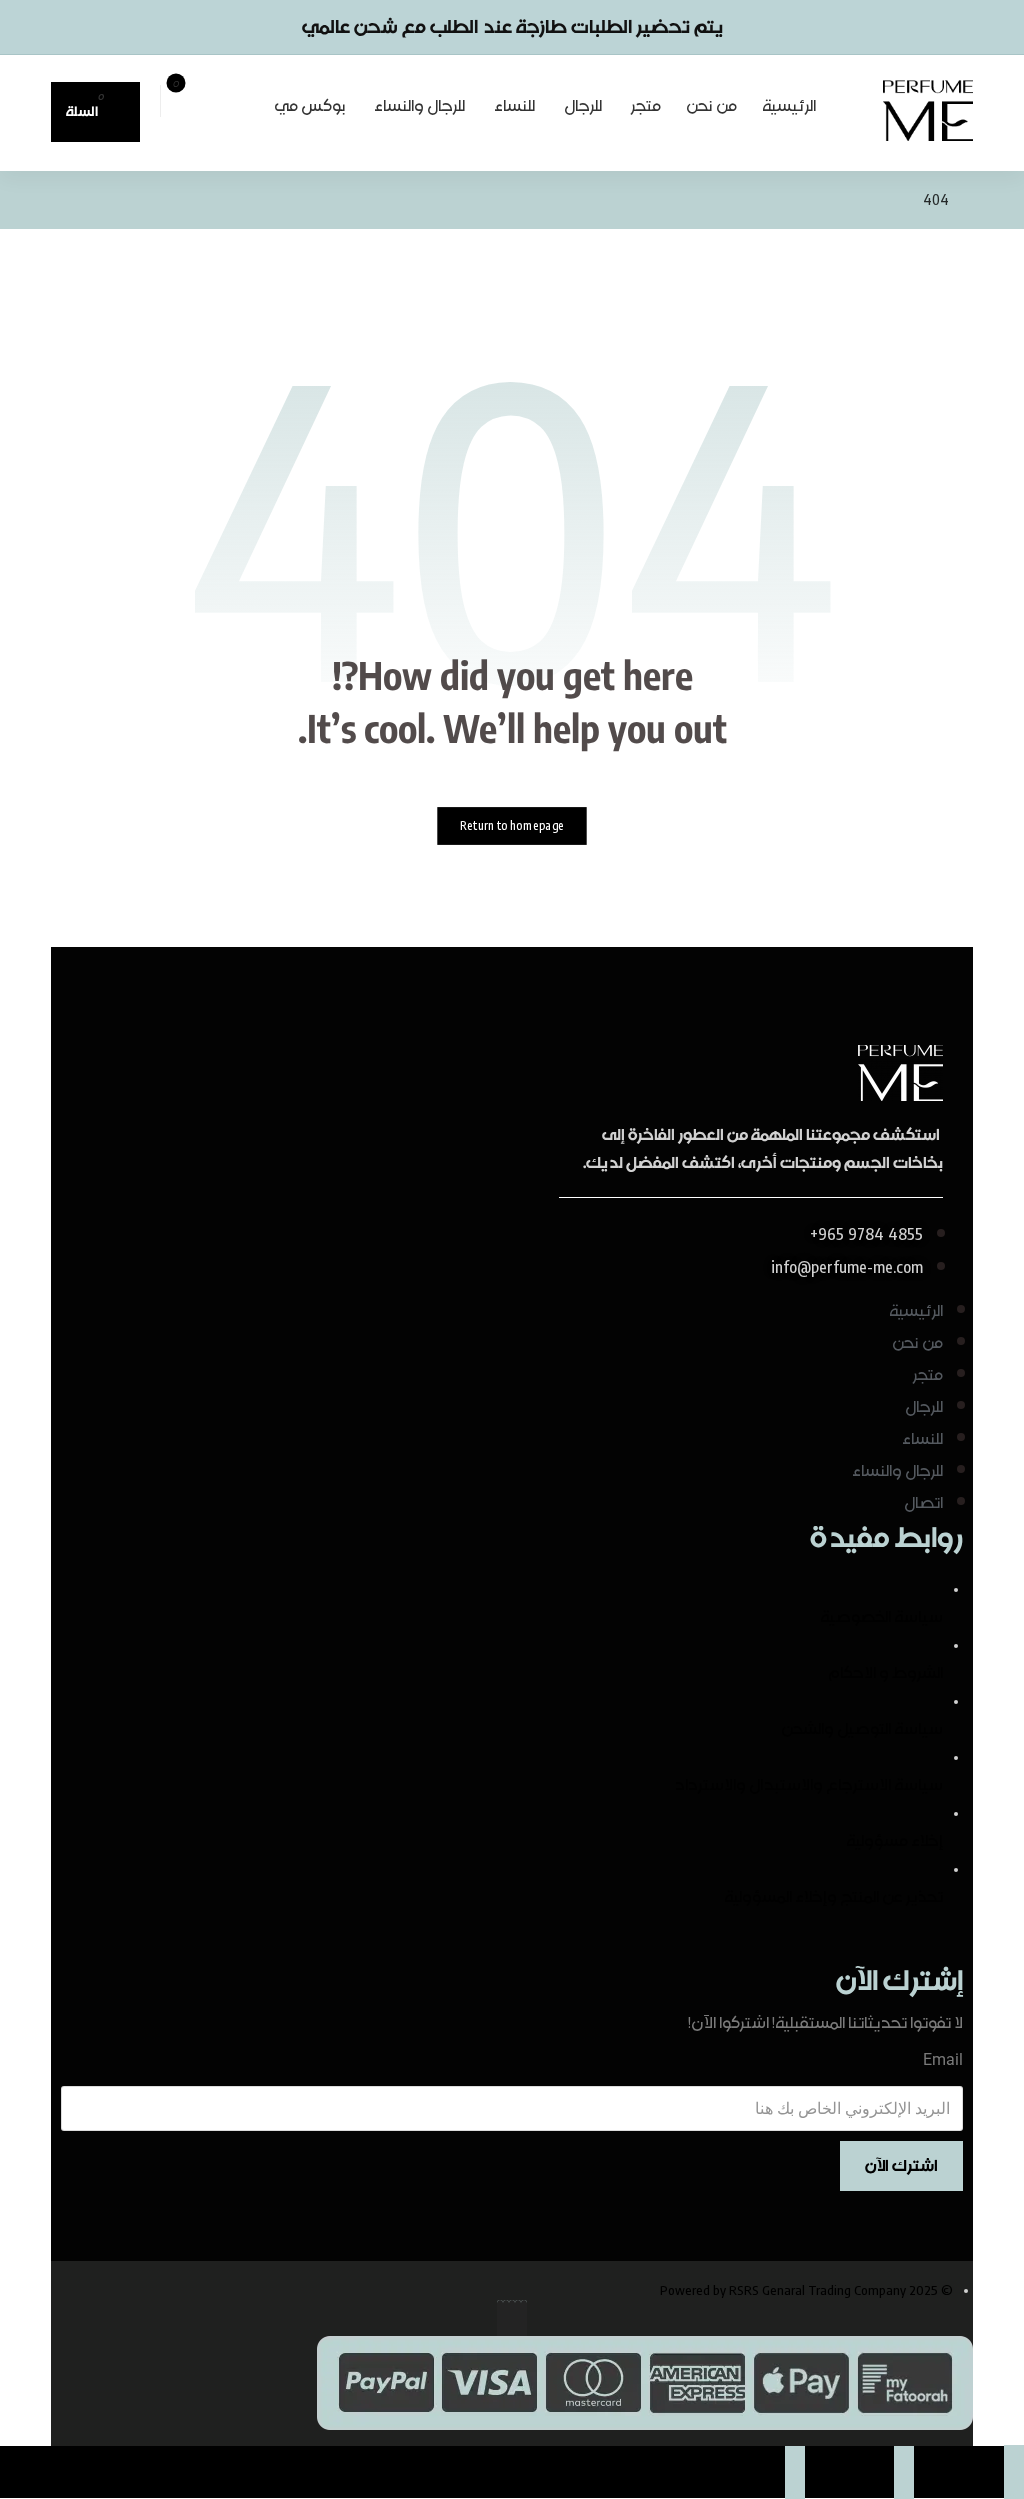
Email (943, 2059)
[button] (246, 97)
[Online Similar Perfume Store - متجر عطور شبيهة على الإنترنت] (928, 110)
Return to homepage (512, 825)
